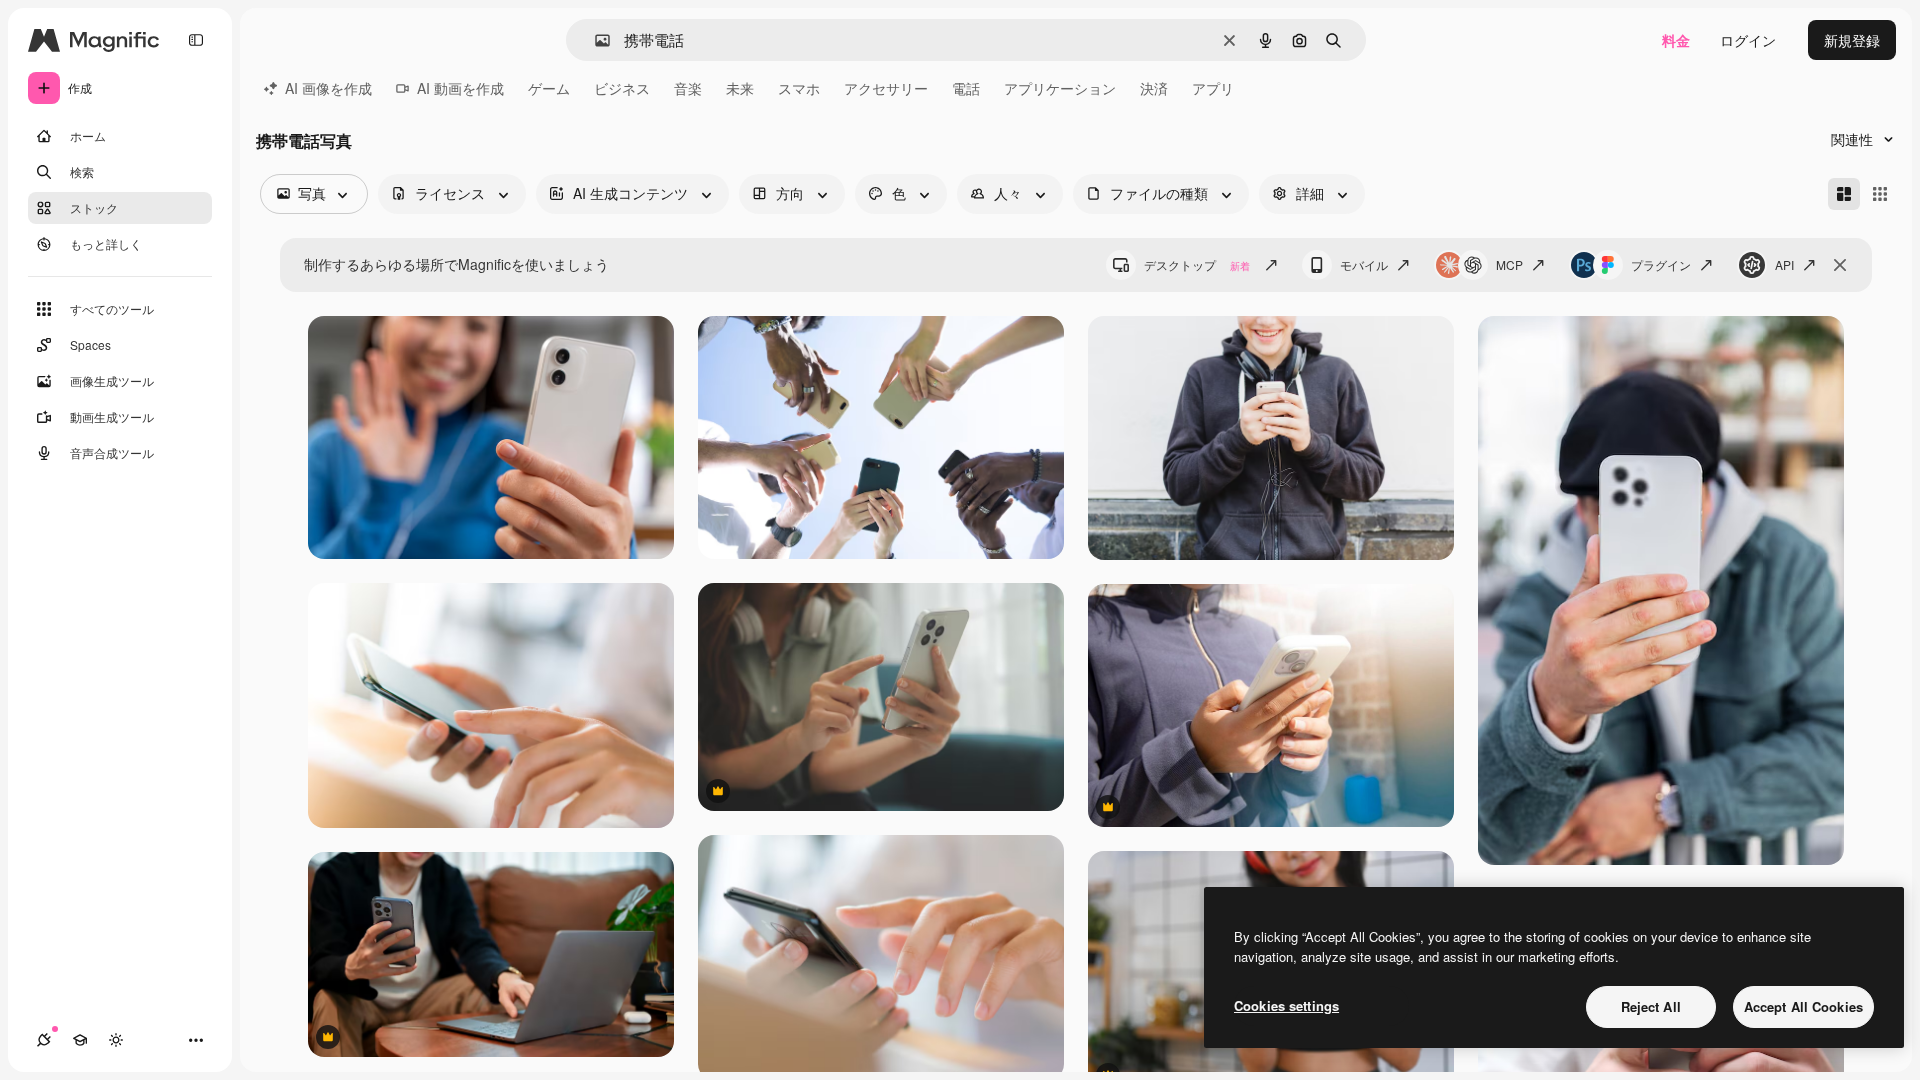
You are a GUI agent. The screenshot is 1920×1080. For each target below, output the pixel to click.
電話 (966, 88)
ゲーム (549, 88)
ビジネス (622, 88)
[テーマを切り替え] (116, 1040)
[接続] (44, 1040)
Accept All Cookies (1803, 1006)
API (1784, 264)
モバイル (1364, 264)
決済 (1154, 88)
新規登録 (1852, 40)
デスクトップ (1197, 264)
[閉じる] (1840, 265)
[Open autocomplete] (594, 40)
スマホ (799, 88)
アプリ (1213, 88)
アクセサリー (886, 88)
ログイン (1748, 40)
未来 (740, 88)
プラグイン (1661, 264)
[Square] (1880, 194)
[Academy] (80, 1040)
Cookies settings (1286, 1005)
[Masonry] (1844, 194)
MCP (1509, 264)
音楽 (688, 88)
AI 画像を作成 (328, 88)
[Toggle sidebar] (196, 40)
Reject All (1651, 1006)
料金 (1676, 40)
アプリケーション (1060, 88)
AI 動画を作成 (460, 88)
